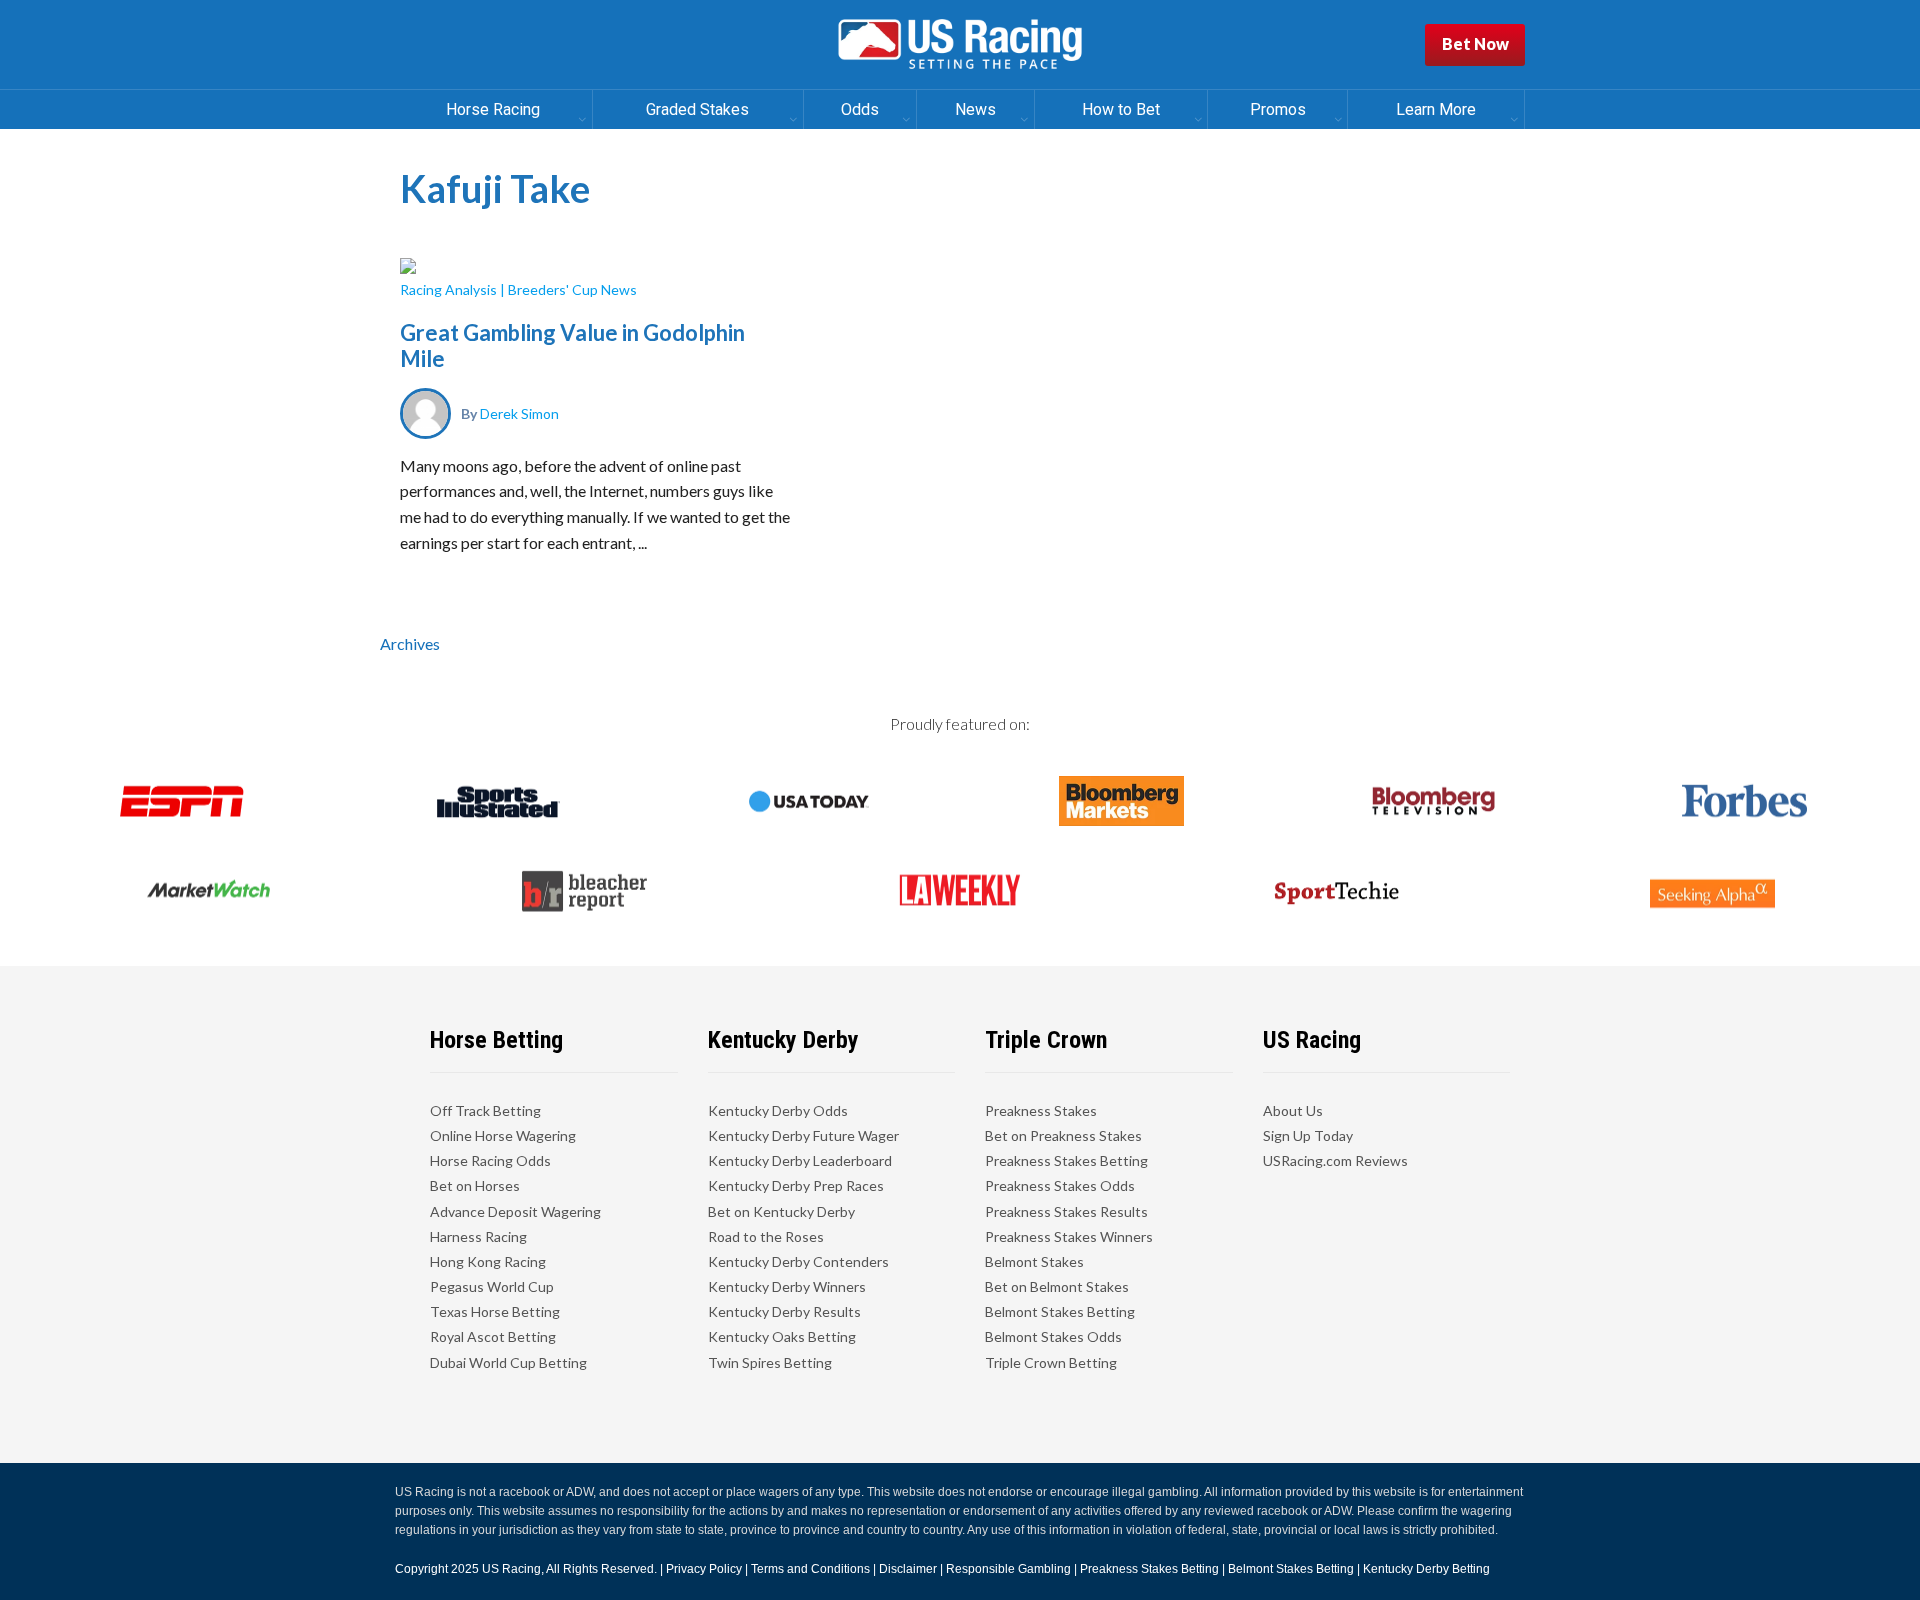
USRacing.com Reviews (1335, 1160)
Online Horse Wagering (503, 1135)
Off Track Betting (485, 1110)
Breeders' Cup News (572, 289)
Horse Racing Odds (490, 1160)
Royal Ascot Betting (493, 1336)
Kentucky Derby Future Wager (803, 1135)
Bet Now (1475, 43)
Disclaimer (908, 1569)
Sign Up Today (1308, 1135)
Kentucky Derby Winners (787, 1286)
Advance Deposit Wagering (515, 1211)
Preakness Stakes (1041, 1110)
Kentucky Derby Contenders (798, 1261)
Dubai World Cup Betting (508, 1362)
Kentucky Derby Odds (778, 1110)
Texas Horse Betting (495, 1311)
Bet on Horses (475, 1185)
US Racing (511, 1569)
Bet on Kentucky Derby (781, 1211)
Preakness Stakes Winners (1069, 1236)
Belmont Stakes (1034, 1261)
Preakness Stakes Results (1066, 1211)
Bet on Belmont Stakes (1057, 1286)
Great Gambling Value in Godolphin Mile (572, 345)
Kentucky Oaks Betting (782, 1336)
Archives (410, 643)
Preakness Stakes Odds (1060, 1185)
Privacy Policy (704, 1569)
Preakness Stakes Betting (1066, 1160)
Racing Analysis (448, 289)
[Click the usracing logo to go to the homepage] (960, 45)
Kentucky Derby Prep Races (796, 1185)
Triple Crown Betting (1051, 1362)
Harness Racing (478, 1236)
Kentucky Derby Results (784, 1311)
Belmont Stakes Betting (1060, 1311)
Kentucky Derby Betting (1426, 1569)
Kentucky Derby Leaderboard (800, 1160)
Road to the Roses (766, 1236)
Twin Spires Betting (770, 1362)
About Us (1293, 1110)
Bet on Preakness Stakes (1063, 1135)
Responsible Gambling (1008, 1569)
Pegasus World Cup (492, 1286)
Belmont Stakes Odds (1053, 1336)
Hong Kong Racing (488, 1261)
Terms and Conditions (810, 1569)
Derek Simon (519, 413)
